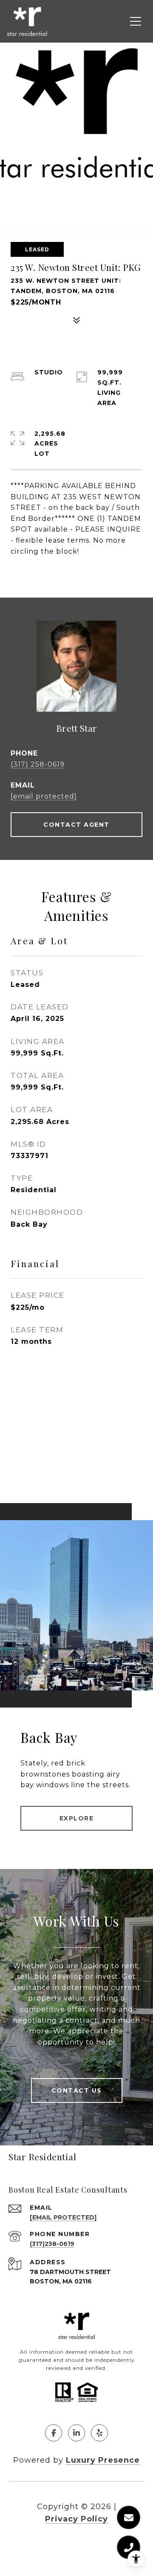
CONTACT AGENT (76, 825)
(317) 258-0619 (38, 764)
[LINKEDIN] (76, 2433)
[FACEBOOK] (54, 2433)
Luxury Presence (103, 2460)
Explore (77, 1818)
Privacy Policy (76, 2519)
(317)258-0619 (52, 2244)
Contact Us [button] (77, 2090)
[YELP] (99, 2433)
